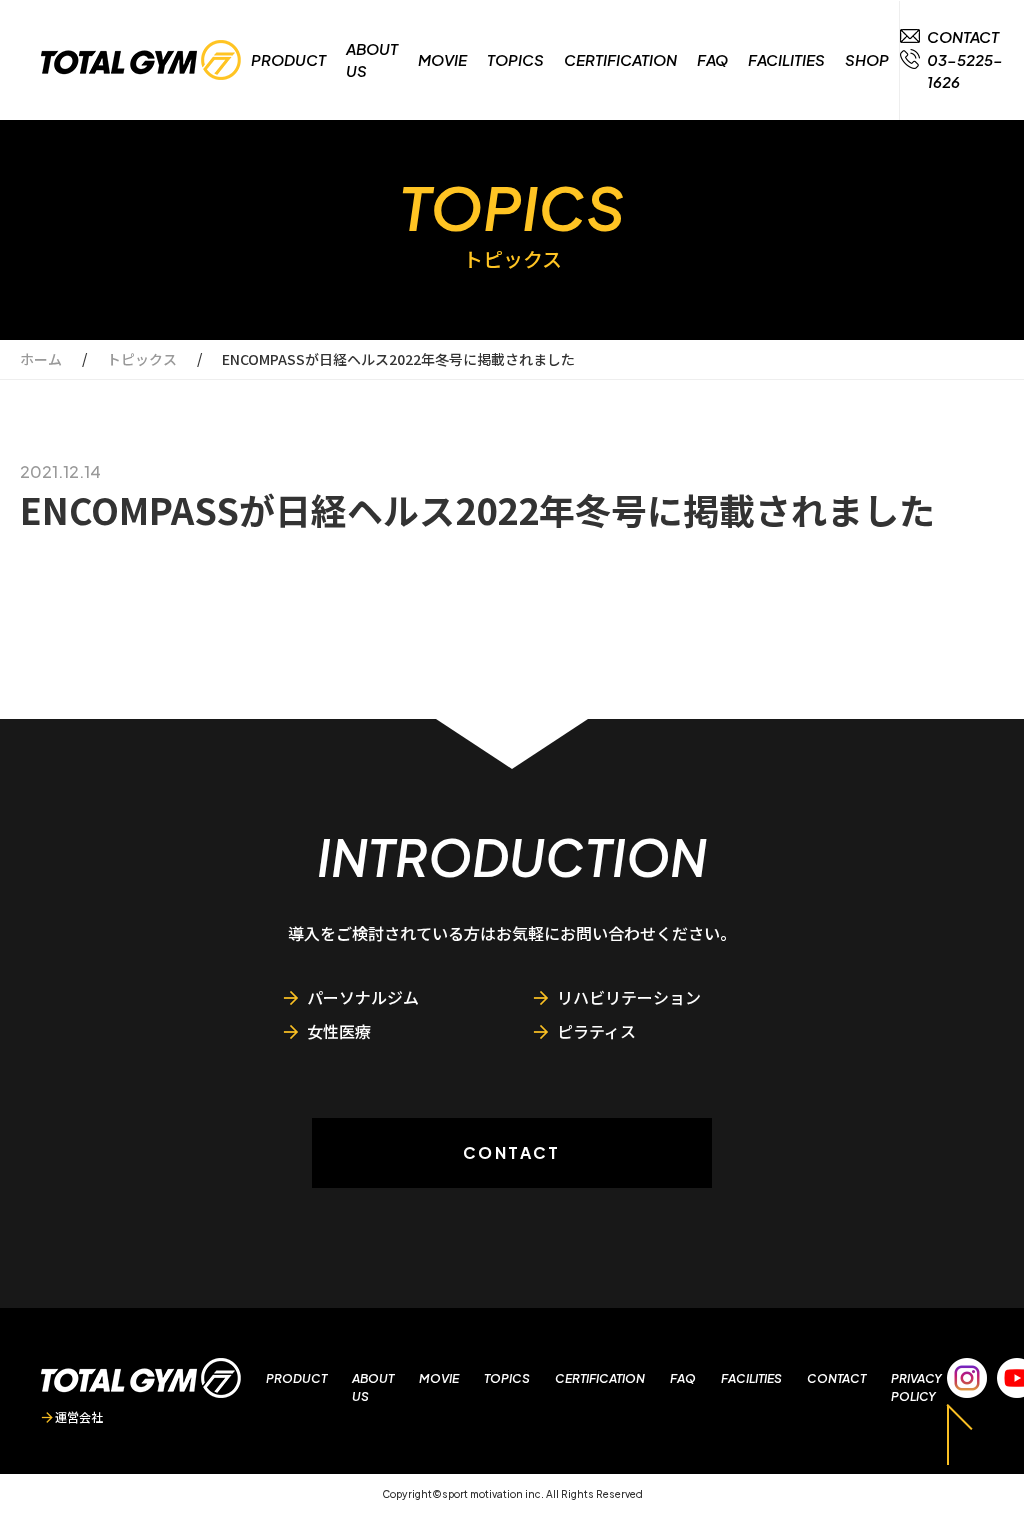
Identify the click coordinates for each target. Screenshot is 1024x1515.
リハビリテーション (629, 997)
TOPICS (515, 59)
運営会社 (79, 1416)
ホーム (41, 359)
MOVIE (442, 59)
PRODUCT (288, 59)
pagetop (960, 1434)
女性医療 (339, 1031)
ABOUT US (372, 60)
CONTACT (512, 1152)
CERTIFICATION (620, 59)
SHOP (867, 59)
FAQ (712, 59)
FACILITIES (786, 59)
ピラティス (596, 1031)
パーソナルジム (363, 997)
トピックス (142, 359)
